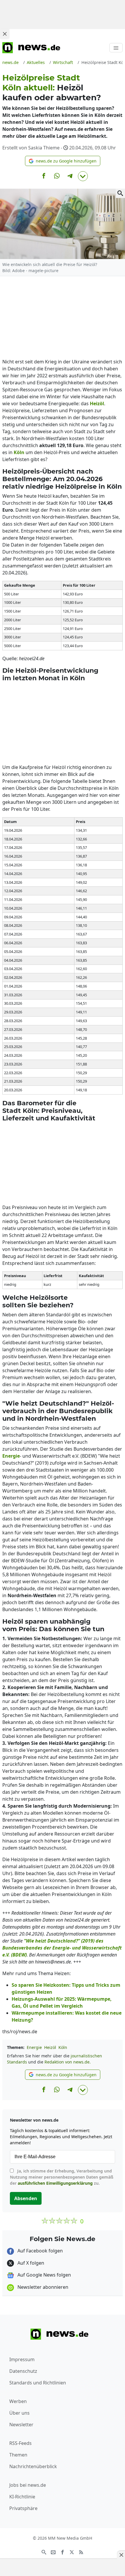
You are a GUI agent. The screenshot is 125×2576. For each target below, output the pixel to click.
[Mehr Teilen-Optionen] (83, 176)
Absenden (26, 2198)
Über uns (19, 2413)
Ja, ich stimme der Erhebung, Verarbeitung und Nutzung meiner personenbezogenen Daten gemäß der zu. (62, 2177)
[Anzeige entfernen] (121, 2555)
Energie (34, 2047)
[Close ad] (5, 34)
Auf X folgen (30, 2263)
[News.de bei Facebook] (63, 2552)
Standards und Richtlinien (38, 2383)
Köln (63, 2047)
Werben (18, 2401)
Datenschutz (23, 2371)
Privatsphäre (23, 2508)
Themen (18, 2455)
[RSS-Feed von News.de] (81, 2552)
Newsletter (21, 2425)
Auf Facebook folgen (40, 2251)
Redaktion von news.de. (68, 2062)
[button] (63, 161)
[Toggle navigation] (116, 48)
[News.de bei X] (72, 2552)
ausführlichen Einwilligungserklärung (55, 2183)
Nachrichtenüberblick (33, 2466)
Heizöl (50, 2047)
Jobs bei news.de (28, 2485)
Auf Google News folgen (44, 2275)
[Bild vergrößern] (120, 193)
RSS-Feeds (20, 2443)
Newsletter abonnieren (42, 2287)
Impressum (22, 2359)
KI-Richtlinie (22, 2497)
